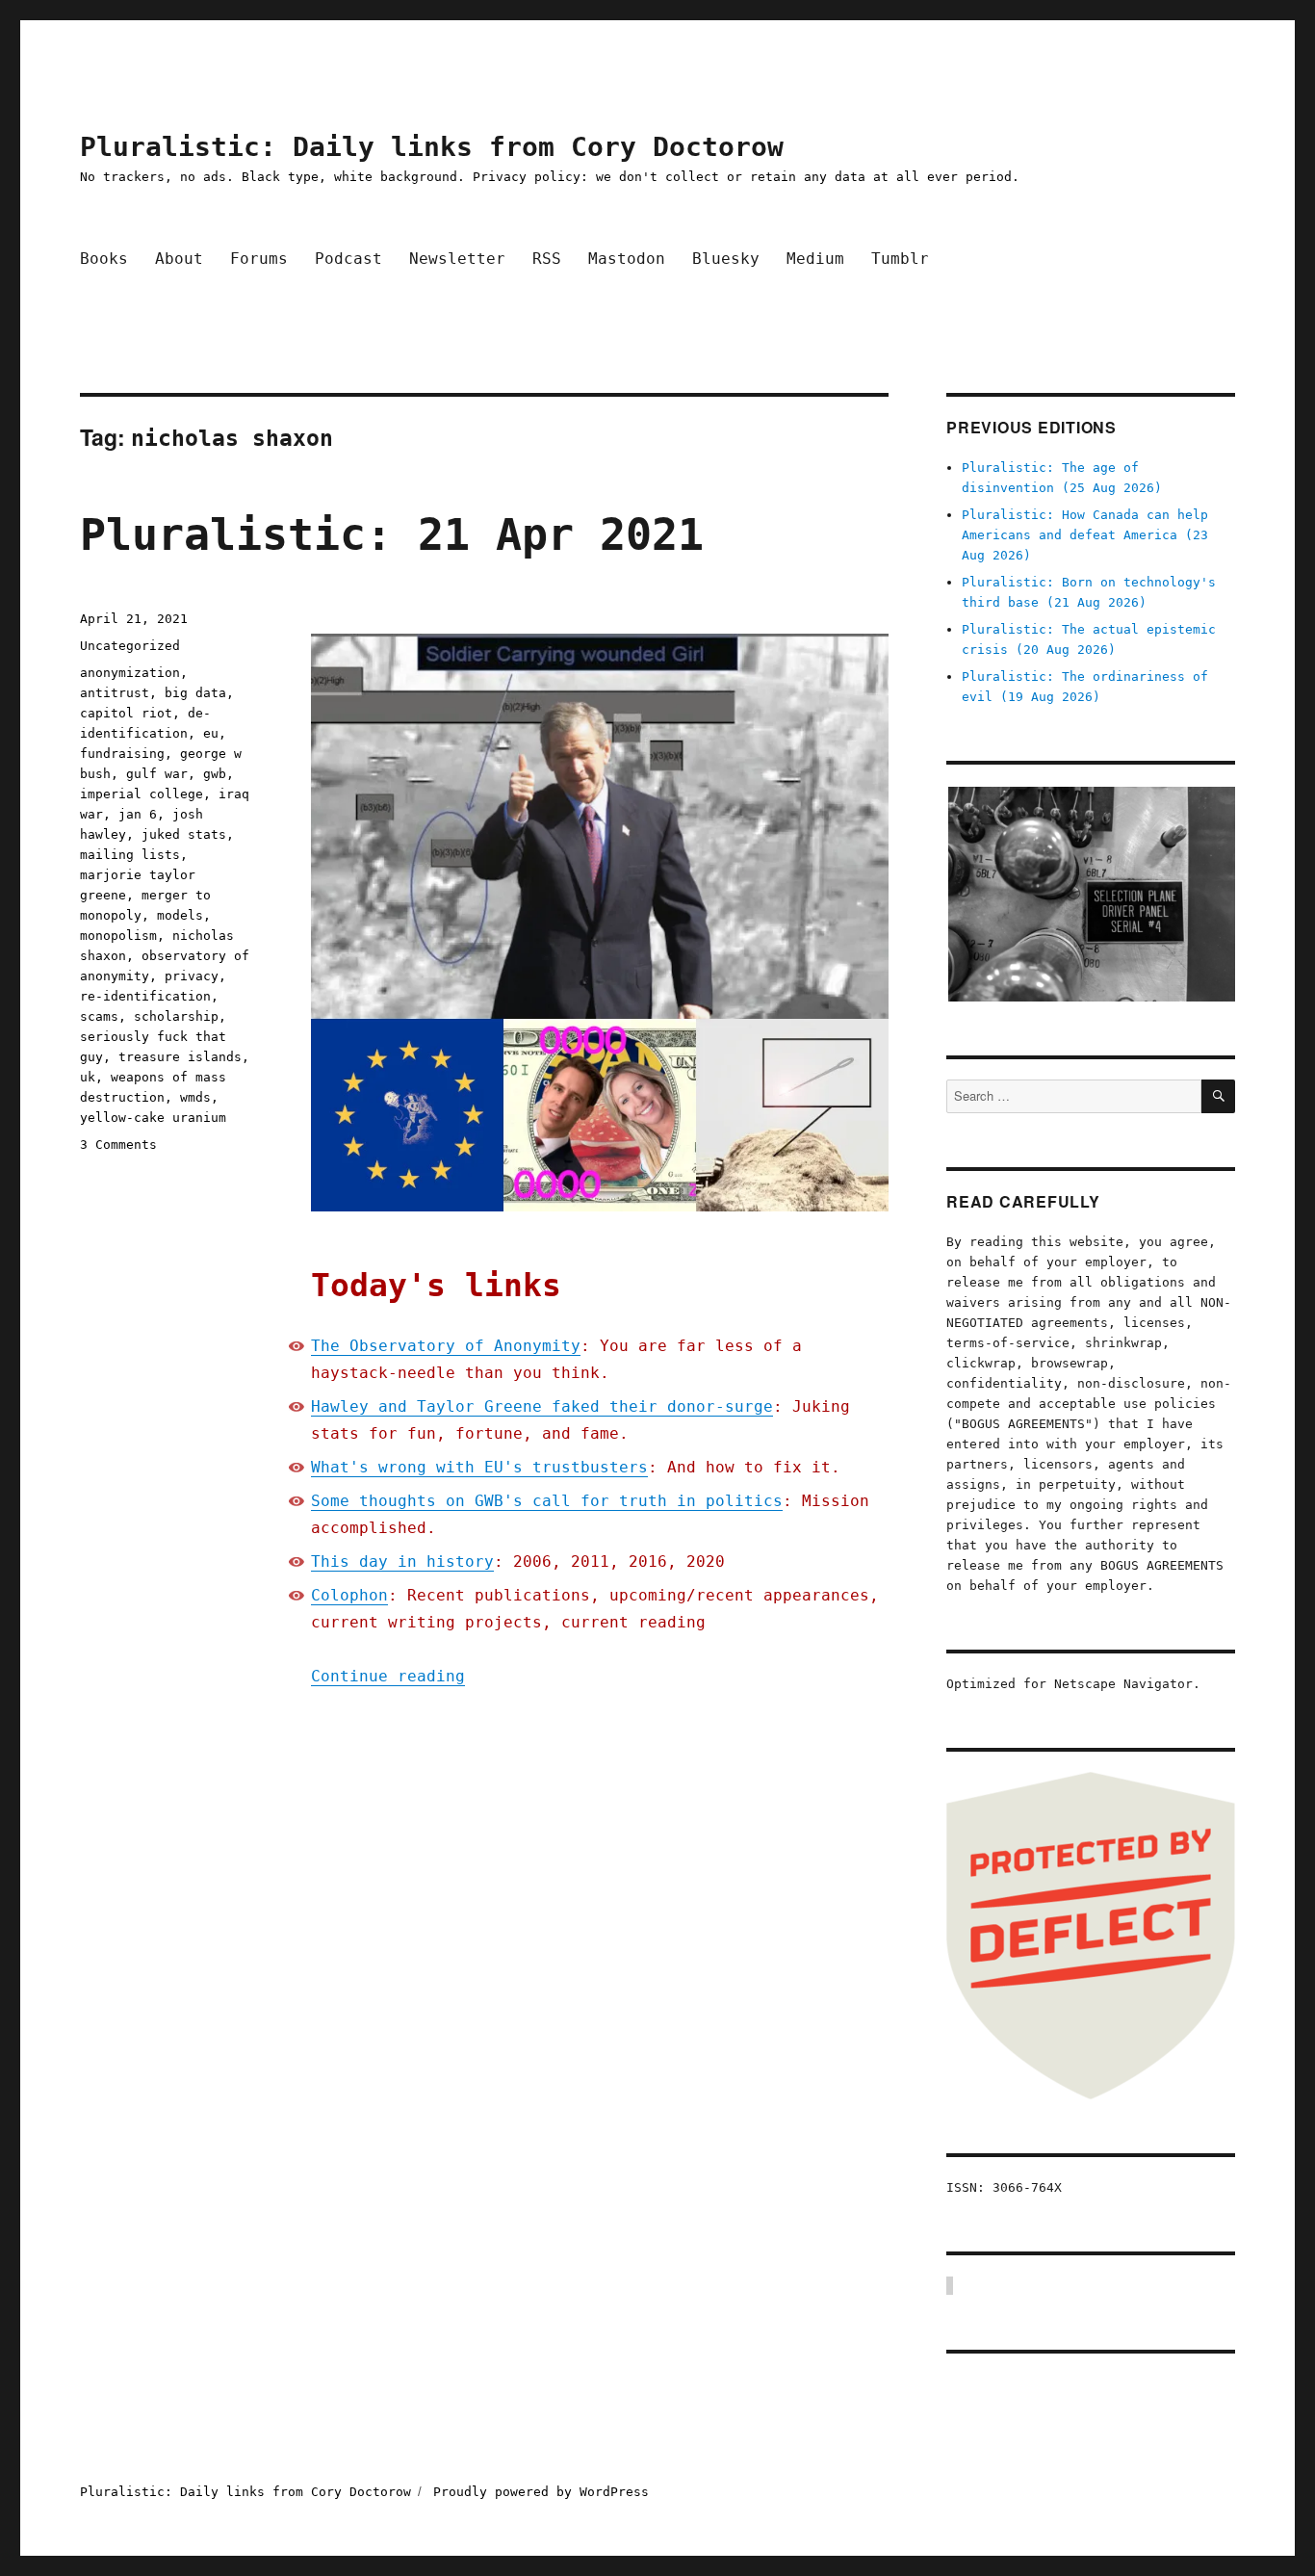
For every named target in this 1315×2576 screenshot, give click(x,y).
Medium (815, 259)
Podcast (348, 259)
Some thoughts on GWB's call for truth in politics (547, 1501)
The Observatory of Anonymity (446, 1346)
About (179, 259)
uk (88, 1077)
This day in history (402, 1561)
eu (211, 733)
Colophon (349, 1595)
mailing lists (130, 855)
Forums (259, 259)
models (180, 915)
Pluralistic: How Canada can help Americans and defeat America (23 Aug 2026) (1085, 535)
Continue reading (388, 1676)
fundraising (122, 754)
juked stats (184, 834)
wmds (195, 1097)
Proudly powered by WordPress (541, 2492)
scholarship (176, 1016)
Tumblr (900, 259)
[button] (1091, 894)
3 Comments (118, 1145)
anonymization (130, 673)
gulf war (157, 774)
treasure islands (180, 1057)
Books (104, 259)
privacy (192, 976)
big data (195, 693)
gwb (215, 774)
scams (99, 1016)
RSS (547, 259)
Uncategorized (130, 646)
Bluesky (726, 259)
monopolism (118, 936)
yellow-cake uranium (153, 1118)
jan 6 (138, 814)
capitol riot (126, 713)
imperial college (142, 794)
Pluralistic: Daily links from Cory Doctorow (432, 147)
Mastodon (627, 259)
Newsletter (457, 259)
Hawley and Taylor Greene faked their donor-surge (542, 1406)
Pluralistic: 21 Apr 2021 (392, 535)
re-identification (145, 996)
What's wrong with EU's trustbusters (479, 1467)
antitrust (115, 693)
